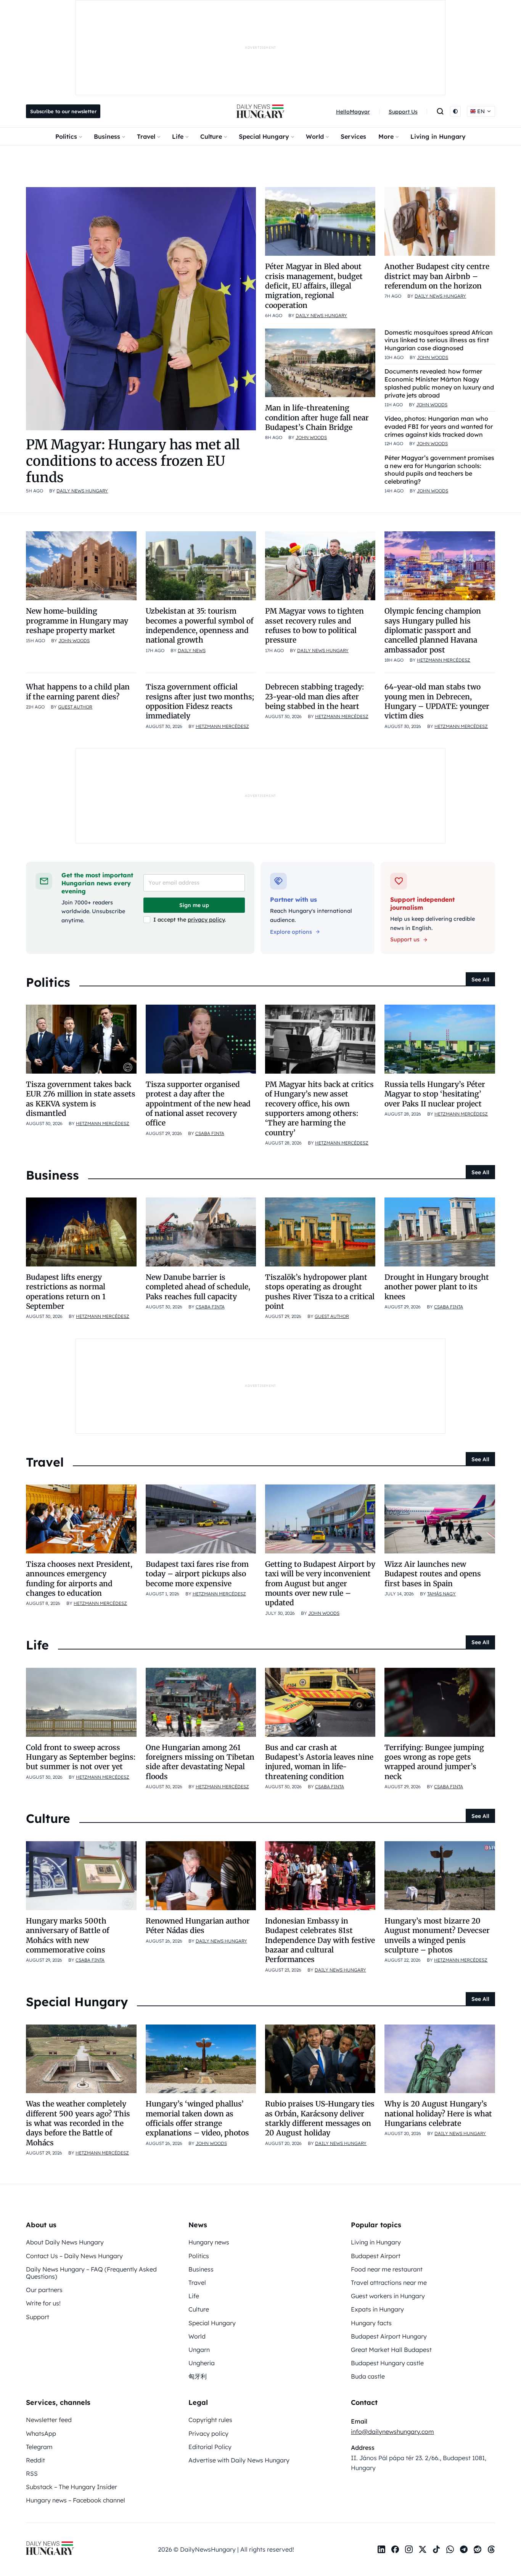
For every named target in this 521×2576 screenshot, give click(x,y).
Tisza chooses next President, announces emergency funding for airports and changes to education (79, 1579)
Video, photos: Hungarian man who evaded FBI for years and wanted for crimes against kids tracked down (439, 426)
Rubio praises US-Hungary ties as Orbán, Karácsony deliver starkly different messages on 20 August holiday (320, 2118)
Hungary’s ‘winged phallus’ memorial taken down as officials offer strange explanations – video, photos (197, 2118)
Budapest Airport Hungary (389, 2336)
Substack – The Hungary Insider (72, 2487)
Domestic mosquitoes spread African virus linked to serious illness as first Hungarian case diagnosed (439, 340)
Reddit (35, 2460)
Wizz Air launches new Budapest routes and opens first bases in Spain (433, 1574)
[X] (423, 2549)
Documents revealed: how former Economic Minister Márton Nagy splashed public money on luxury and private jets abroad (439, 383)
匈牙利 (198, 2376)
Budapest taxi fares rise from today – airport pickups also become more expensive (197, 1574)
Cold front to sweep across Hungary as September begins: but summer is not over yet (81, 1757)
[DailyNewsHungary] (260, 111)
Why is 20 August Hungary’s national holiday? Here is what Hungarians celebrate (438, 2114)
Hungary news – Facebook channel (76, 2500)
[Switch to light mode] (455, 111)
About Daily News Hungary (65, 2242)
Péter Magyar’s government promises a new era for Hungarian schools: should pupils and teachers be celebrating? (439, 470)
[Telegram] (464, 2549)
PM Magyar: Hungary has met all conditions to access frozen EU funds (133, 461)
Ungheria (202, 2363)
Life (178, 136)
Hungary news (209, 2242)
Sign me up (194, 905)
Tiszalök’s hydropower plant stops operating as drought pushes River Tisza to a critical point (320, 1292)
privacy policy (206, 920)
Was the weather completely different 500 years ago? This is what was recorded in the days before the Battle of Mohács (78, 2123)
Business (107, 136)
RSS (32, 2473)
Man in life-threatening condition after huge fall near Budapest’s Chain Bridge (317, 418)
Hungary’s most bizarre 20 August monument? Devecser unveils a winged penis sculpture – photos (437, 1935)
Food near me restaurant (387, 2269)
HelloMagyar (353, 112)
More (386, 136)
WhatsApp (41, 2433)
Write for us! (43, 2303)
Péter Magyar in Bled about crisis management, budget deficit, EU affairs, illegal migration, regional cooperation (314, 286)
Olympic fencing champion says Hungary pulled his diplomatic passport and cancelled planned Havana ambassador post (433, 630)
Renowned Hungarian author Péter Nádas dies (198, 1926)
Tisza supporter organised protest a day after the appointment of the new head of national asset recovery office (198, 1104)
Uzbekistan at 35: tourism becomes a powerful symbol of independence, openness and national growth (199, 625)
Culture (211, 136)
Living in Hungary (438, 136)
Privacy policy (208, 2433)
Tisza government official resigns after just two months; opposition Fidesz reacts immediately (200, 701)
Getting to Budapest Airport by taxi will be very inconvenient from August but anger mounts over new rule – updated (320, 1583)
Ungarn (199, 2350)
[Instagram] (409, 2549)
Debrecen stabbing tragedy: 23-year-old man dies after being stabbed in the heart (314, 696)
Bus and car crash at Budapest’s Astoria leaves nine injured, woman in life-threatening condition (319, 1762)
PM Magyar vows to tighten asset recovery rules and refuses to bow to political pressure (314, 625)
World (315, 136)
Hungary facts (371, 2323)
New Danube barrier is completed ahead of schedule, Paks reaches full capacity (198, 1287)
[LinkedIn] (381, 2549)
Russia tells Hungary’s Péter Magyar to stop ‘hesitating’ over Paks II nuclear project (435, 1094)
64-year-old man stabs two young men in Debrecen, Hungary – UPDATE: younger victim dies (437, 701)
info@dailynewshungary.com (392, 2432)
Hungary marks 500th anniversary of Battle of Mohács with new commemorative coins (68, 1935)
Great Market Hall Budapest (391, 2350)
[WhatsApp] (450, 2549)
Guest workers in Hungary (388, 2296)
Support (38, 2317)
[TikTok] (436, 2549)
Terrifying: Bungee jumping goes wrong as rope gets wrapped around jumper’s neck (434, 1762)
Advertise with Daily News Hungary (239, 2460)
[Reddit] (478, 2549)
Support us (405, 939)
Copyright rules (210, 2420)
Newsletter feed (49, 2420)
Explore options (291, 932)
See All (480, 979)
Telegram (39, 2447)
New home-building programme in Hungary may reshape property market (77, 621)
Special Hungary (264, 136)
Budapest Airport (376, 2256)
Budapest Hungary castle (387, 2363)
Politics (66, 136)
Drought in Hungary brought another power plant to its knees (437, 1287)
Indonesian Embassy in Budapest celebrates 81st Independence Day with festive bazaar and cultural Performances (320, 1940)
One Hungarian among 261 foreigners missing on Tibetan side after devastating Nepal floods (200, 1762)
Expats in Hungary (377, 2309)
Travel (146, 136)
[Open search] (440, 111)
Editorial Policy (210, 2447)
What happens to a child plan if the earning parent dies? (78, 692)
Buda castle (368, 2376)
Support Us (403, 112)
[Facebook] (395, 2549)
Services (353, 136)
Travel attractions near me (389, 2283)
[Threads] (491, 2549)
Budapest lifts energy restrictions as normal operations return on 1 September (66, 1292)
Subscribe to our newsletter (63, 111)
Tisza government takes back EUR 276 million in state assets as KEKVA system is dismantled (81, 1099)
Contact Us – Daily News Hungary (74, 2256)
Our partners (44, 2290)
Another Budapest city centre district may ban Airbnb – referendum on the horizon (437, 276)
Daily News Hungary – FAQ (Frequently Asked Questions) (91, 2273)
